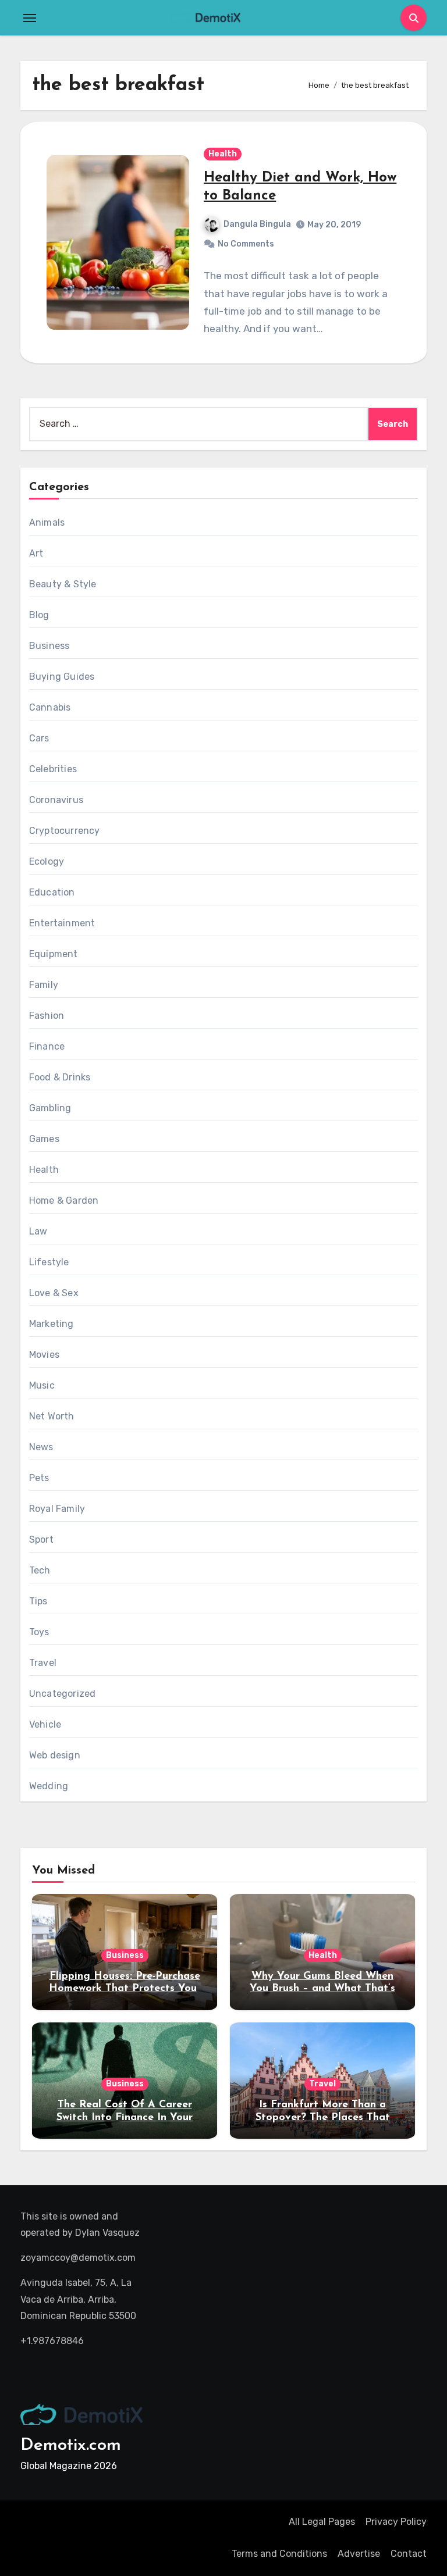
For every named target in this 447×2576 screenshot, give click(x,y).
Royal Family (57, 1509)
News (41, 1447)
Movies (44, 1355)
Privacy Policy (396, 2522)
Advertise (359, 2554)
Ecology (47, 861)
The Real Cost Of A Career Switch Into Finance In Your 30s (125, 2117)
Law (38, 1231)
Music (42, 1385)
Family (44, 985)
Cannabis (50, 707)
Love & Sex (54, 1293)
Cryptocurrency (65, 831)
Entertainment (62, 923)
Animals (47, 522)
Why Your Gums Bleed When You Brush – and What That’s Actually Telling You (322, 1989)
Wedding (49, 1786)
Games (44, 1139)
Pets (39, 1478)
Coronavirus (56, 800)
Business (49, 646)
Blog (39, 615)
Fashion (47, 1016)
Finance (47, 1046)
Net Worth (52, 1416)
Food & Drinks (60, 1077)
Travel (43, 1663)
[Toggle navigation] (30, 18)
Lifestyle (49, 1262)
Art (36, 553)
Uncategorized (63, 1694)
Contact (409, 2554)
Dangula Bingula (257, 224)
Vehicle (45, 1724)
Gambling (50, 1108)
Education (52, 892)
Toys (39, 1632)
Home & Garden (64, 1200)
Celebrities (53, 769)
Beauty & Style (63, 584)
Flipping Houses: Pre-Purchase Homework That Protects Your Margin (125, 1989)
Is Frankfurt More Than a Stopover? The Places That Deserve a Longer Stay (323, 2117)
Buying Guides (62, 677)
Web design (55, 1755)
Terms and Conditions (279, 2554)
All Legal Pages (322, 2522)
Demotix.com (71, 2445)
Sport (41, 1539)
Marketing (52, 1324)
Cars (39, 738)
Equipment (54, 954)
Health (223, 154)
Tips (38, 1601)
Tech (40, 1570)
